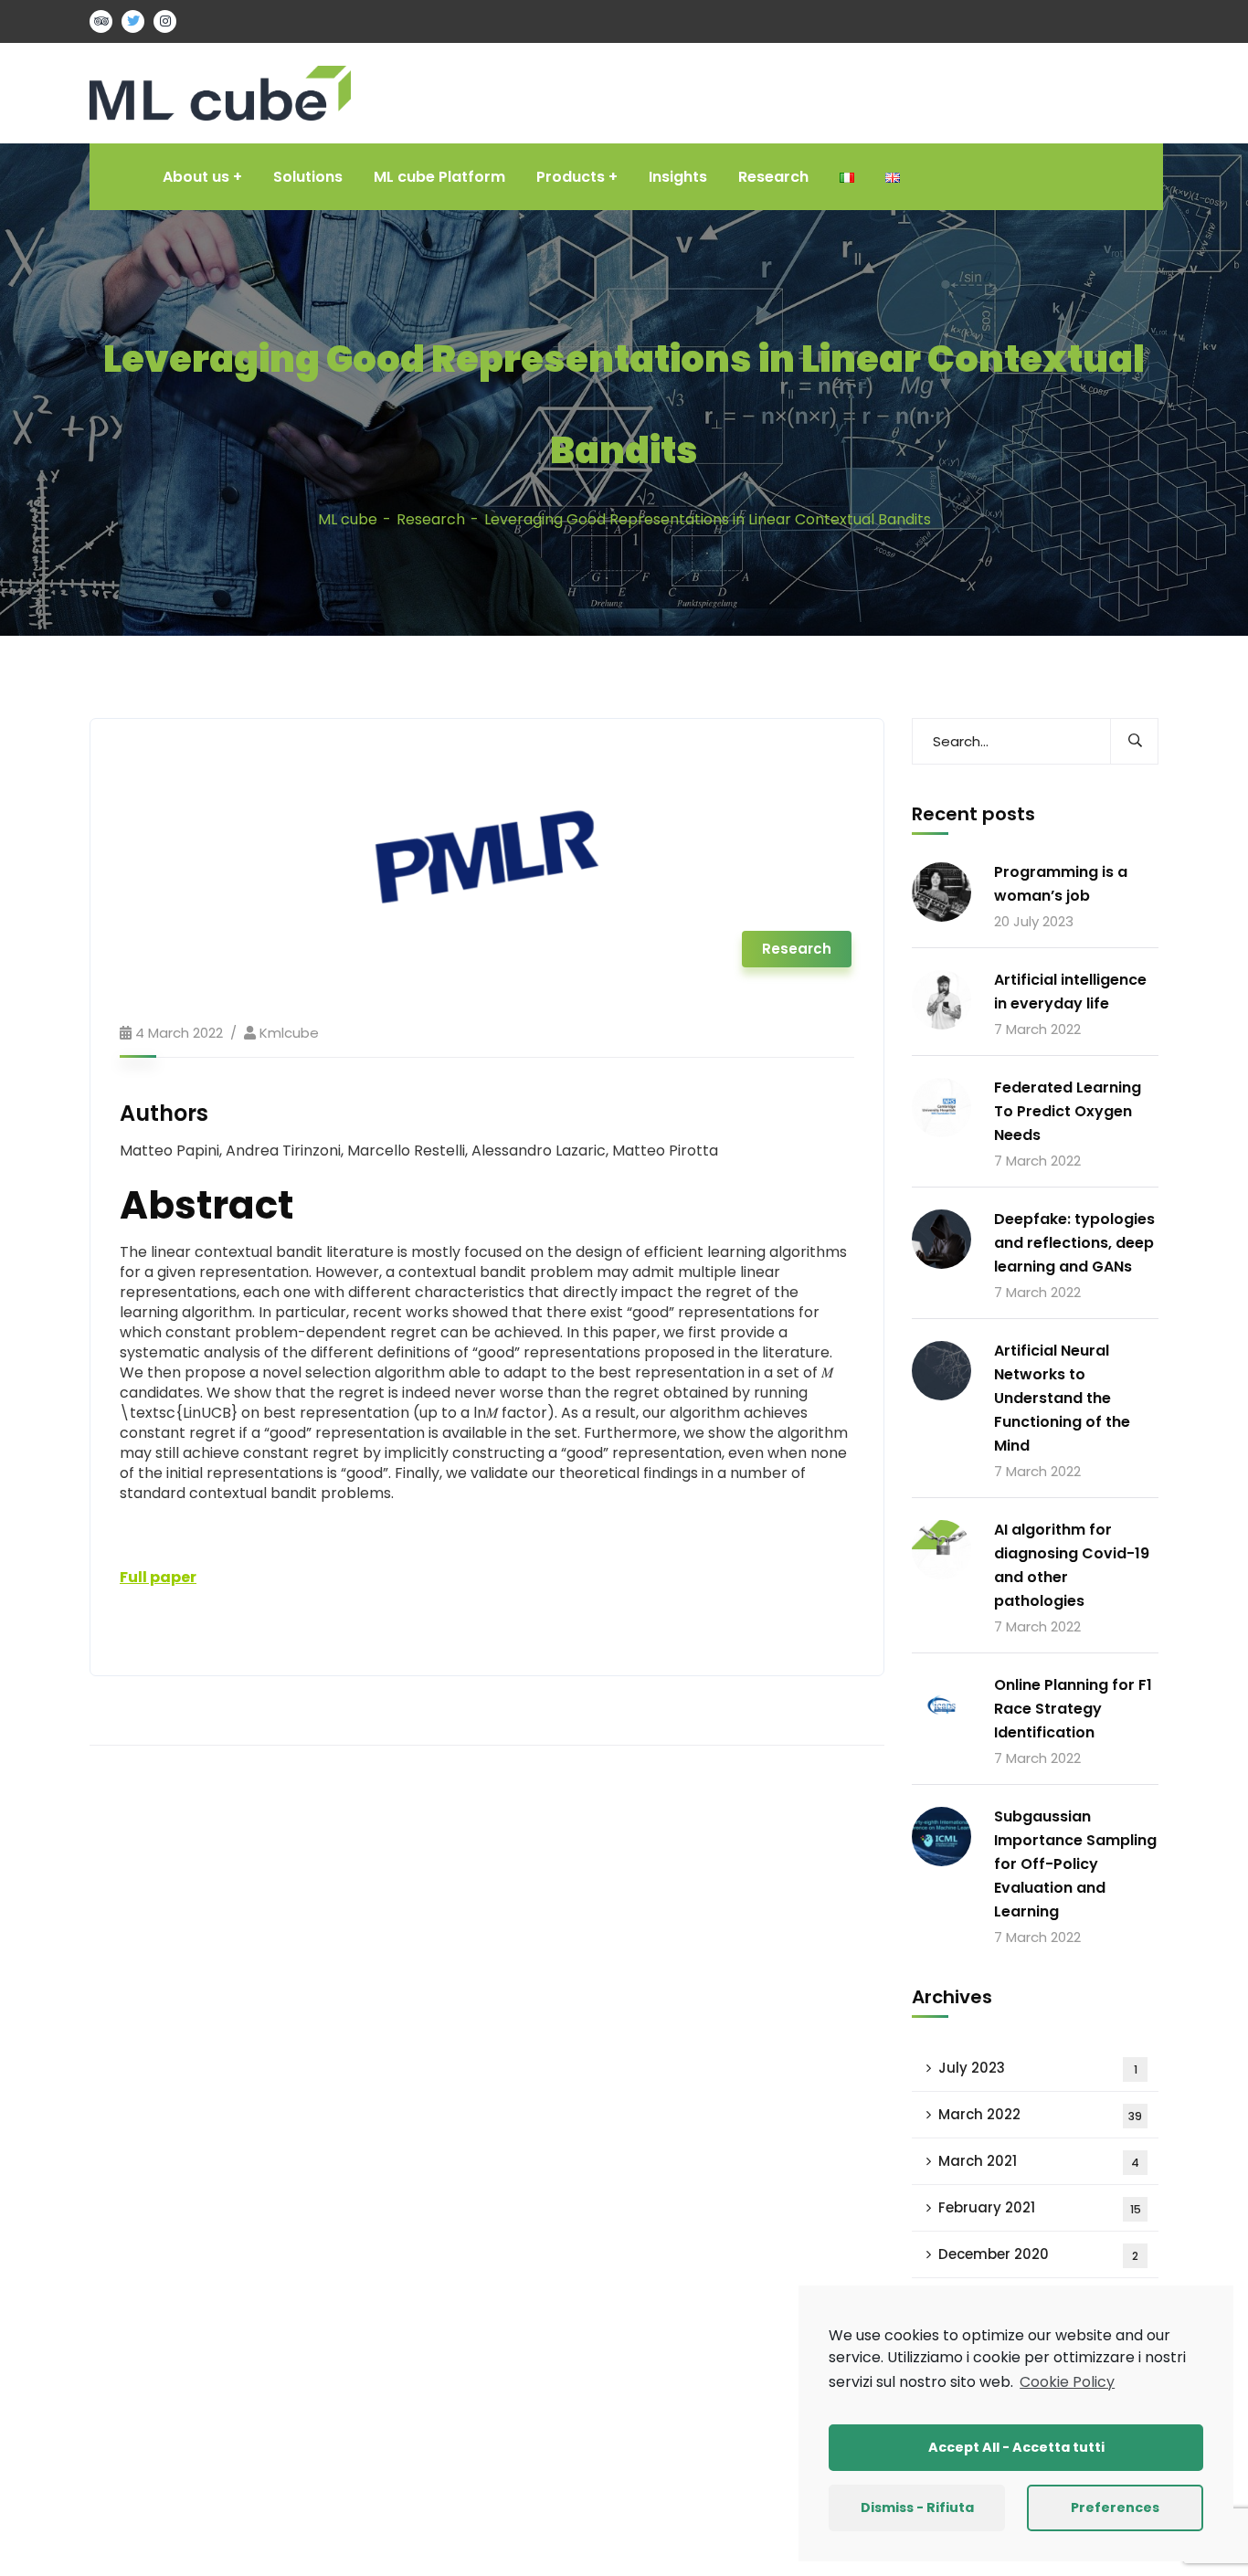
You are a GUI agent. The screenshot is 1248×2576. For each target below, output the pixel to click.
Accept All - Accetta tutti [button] (1016, 2447)
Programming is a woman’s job (1061, 884)
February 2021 (1040, 2207)
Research (431, 519)
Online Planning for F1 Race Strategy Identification (1073, 1709)
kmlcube (289, 1033)
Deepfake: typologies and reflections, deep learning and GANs (1074, 1243)
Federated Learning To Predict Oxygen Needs (1068, 1111)
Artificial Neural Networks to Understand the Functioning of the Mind (1062, 1398)
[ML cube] (220, 92)
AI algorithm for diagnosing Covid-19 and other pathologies (1072, 1565)
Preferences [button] (1115, 2507)
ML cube (348, 519)
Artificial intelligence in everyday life (1070, 992)
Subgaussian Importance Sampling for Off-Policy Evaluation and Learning (1075, 1864)
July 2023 (1038, 2068)
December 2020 (1038, 2254)
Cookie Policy (1067, 2382)
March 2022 (1040, 2114)
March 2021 (1039, 2161)
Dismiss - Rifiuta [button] (917, 2507)
